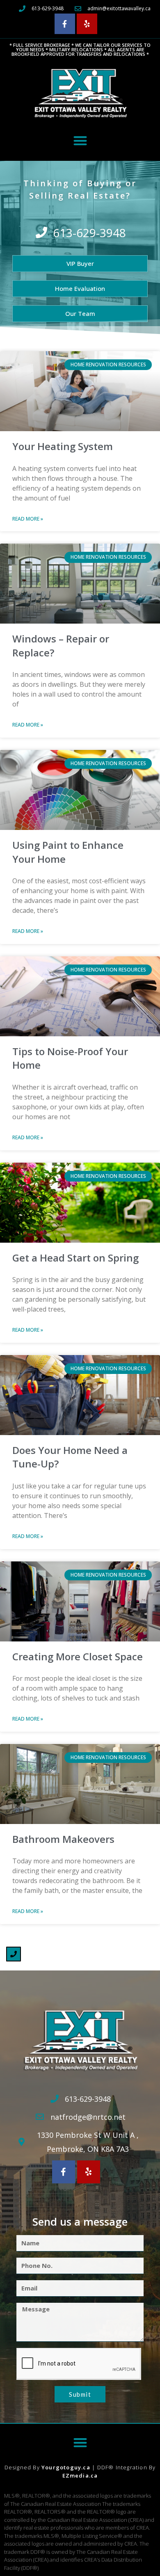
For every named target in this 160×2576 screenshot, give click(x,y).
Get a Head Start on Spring (75, 1258)
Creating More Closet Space (78, 1656)
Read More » (28, 519)
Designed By (23, 2467)
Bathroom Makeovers (63, 1839)
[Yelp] (87, 24)
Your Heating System (63, 446)
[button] (80, 141)
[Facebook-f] (65, 24)
